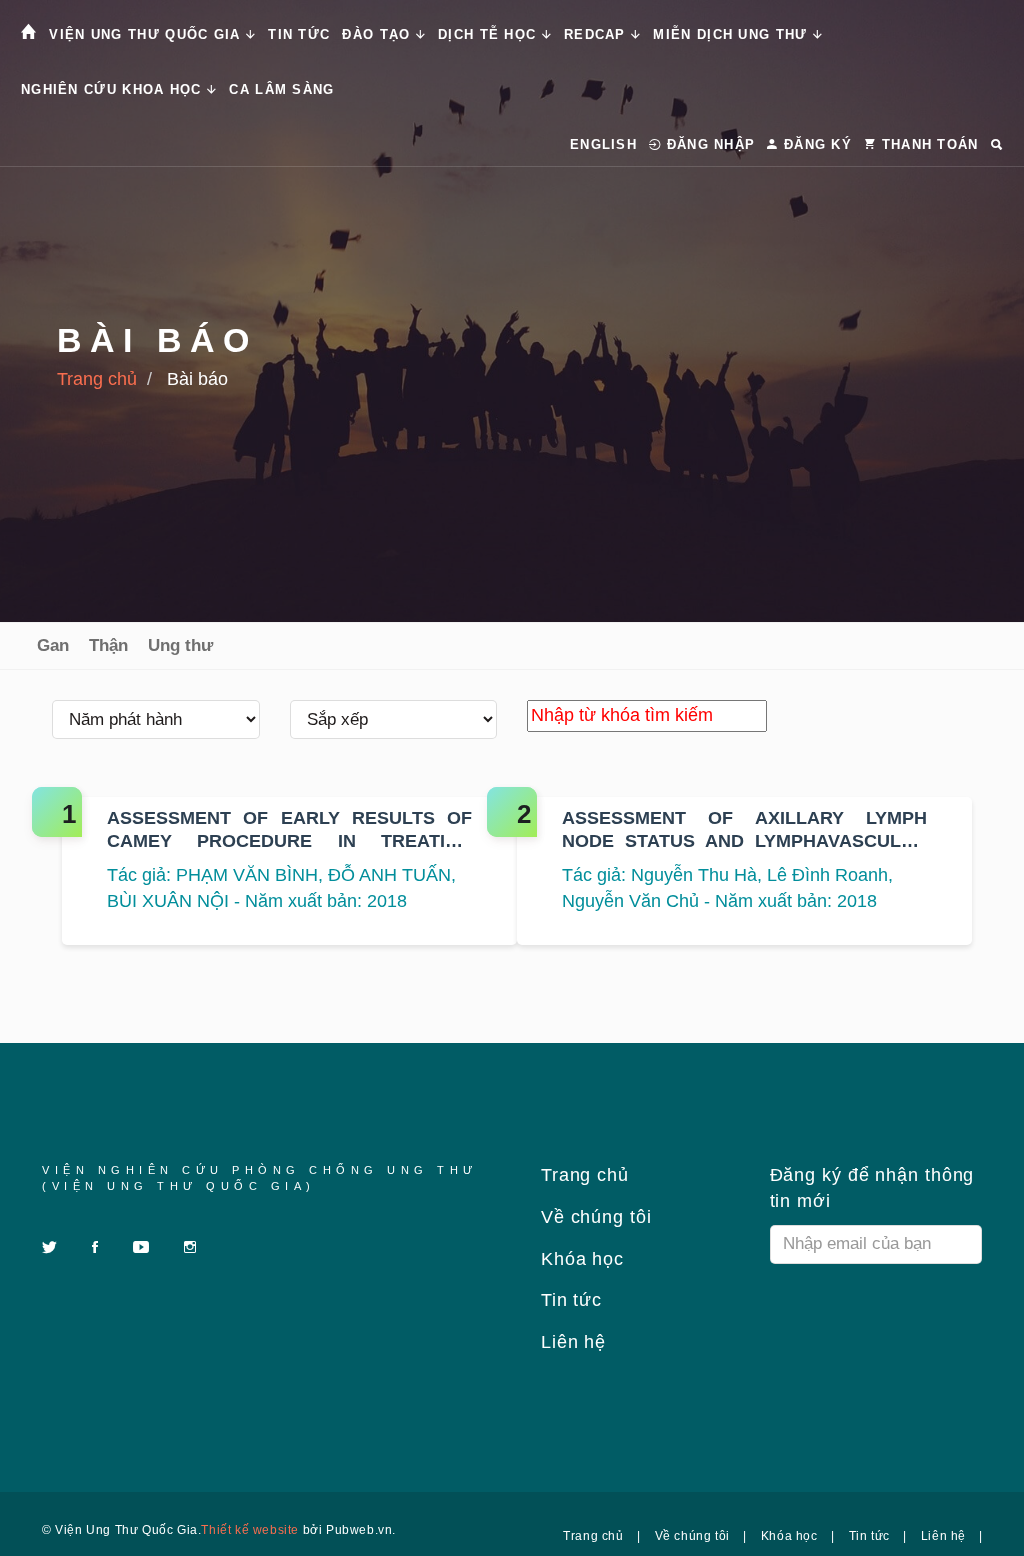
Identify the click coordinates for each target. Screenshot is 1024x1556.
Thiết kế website (250, 1530)
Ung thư (180, 645)
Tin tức (299, 34)
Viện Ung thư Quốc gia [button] (147, 34)
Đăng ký (815, 144)
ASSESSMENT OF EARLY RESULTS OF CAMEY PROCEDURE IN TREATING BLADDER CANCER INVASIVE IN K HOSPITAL (289, 831)
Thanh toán (927, 144)
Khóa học (579, 1259)
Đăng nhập (708, 144)
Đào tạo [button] (378, 34)
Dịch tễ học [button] (490, 34)
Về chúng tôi (593, 1217)
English (603, 144)
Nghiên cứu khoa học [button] (114, 89)
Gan (53, 645)
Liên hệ (570, 1342)
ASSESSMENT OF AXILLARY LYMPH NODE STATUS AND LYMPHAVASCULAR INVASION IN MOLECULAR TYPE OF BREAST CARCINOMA (744, 831)
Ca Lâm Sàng (281, 89)
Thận (108, 645)
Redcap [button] (597, 34)
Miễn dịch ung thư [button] (732, 34)
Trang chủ (97, 379)
